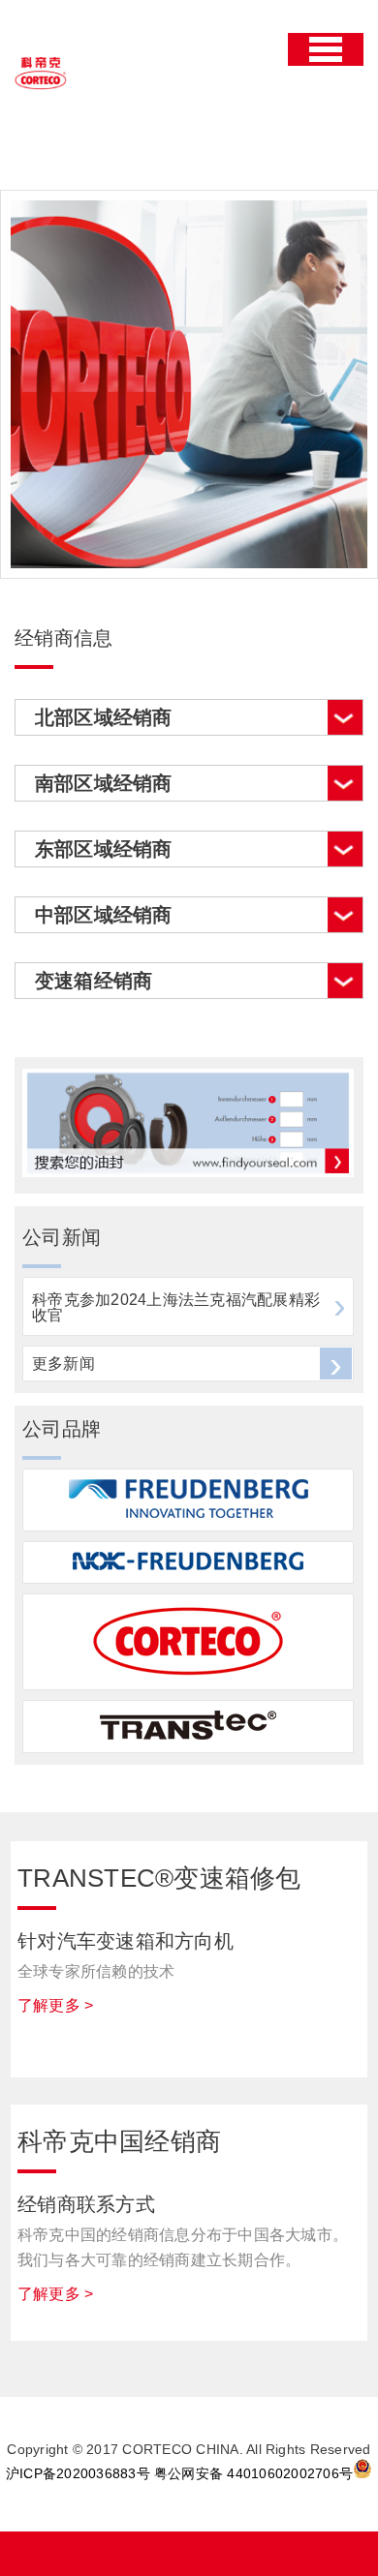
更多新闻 (63, 1364)
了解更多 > (55, 2005)
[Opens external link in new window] (188, 1172)
